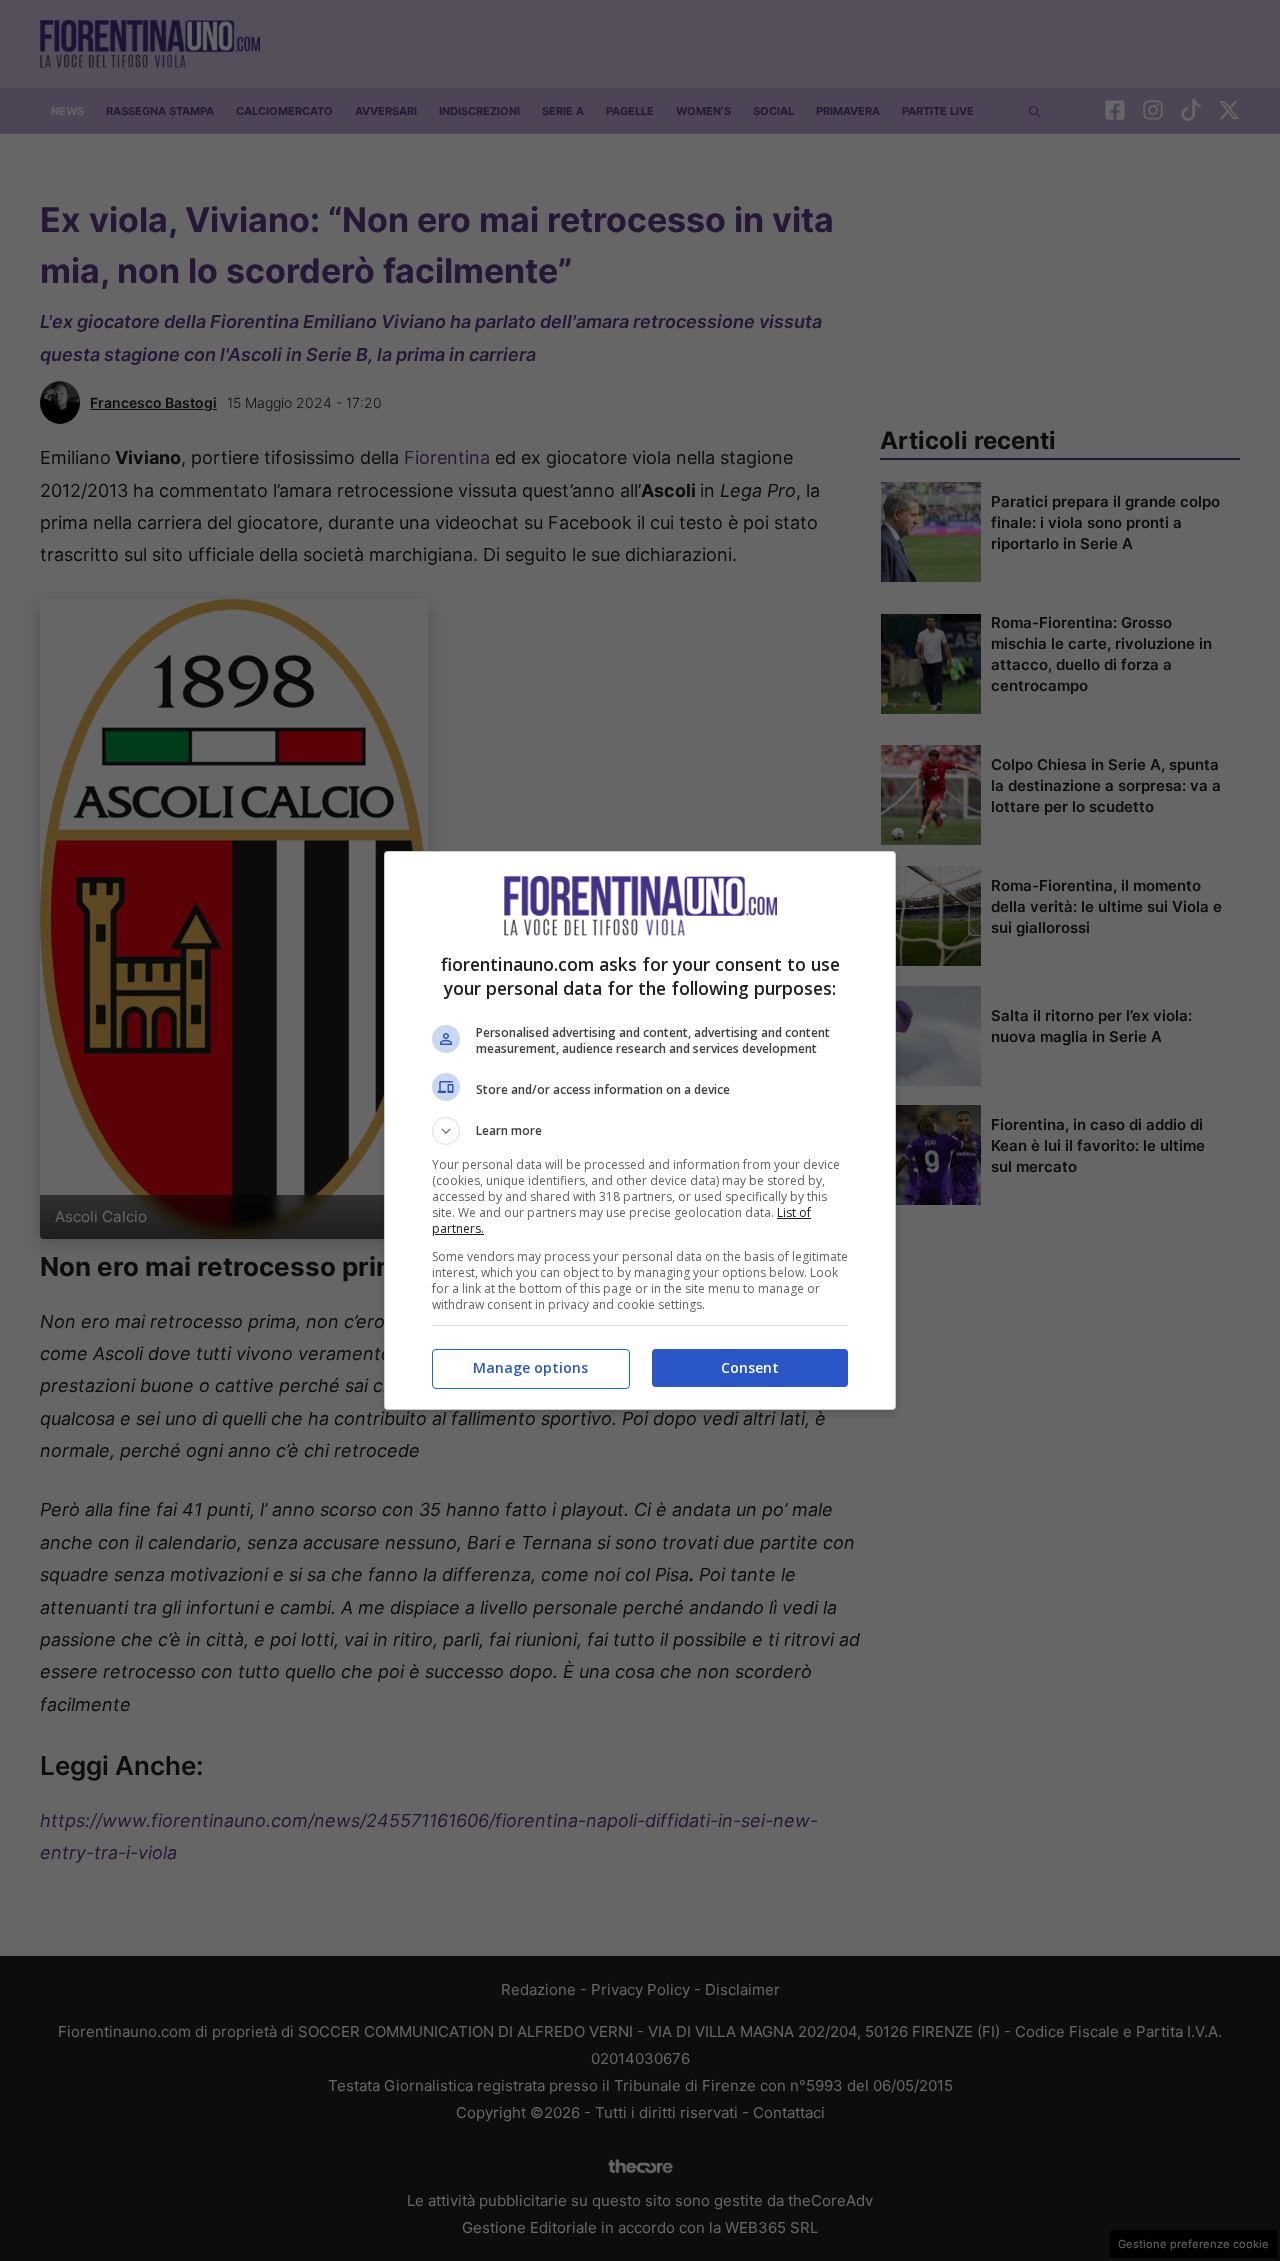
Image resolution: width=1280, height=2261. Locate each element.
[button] (640, 1131)
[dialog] (640, 1130)
